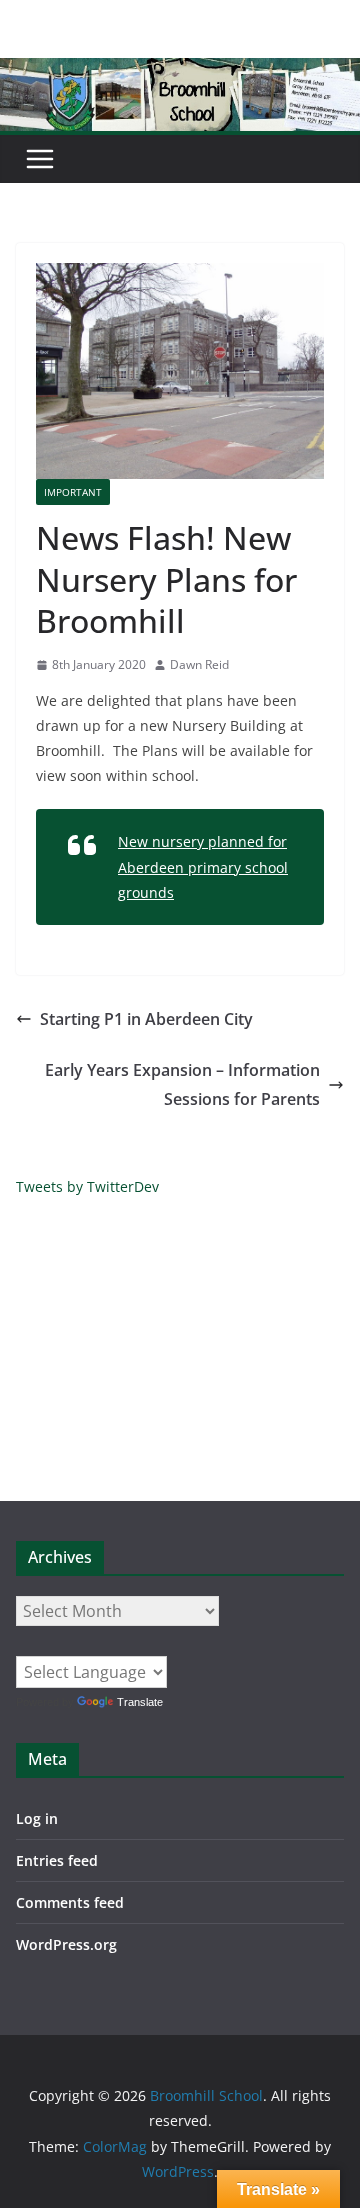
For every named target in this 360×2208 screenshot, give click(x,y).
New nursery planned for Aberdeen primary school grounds (203, 866)
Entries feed (57, 1860)
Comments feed (70, 1902)
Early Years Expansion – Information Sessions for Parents (182, 1084)
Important (73, 492)
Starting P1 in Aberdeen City (146, 1019)
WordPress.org (66, 1944)
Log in (37, 1818)
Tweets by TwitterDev (87, 1186)
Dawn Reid (199, 664)
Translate (140, 1702)
